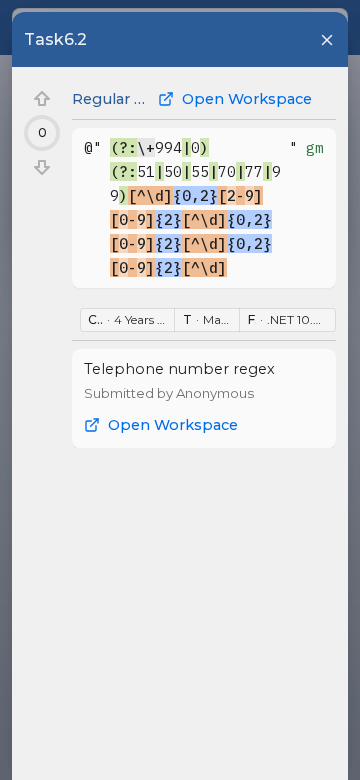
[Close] (327, 40)
